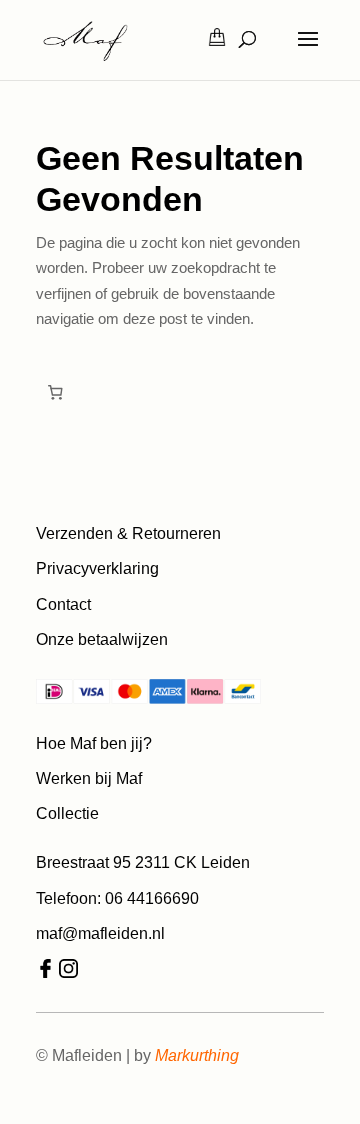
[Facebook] (45, 972)
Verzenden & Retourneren (128, 533)
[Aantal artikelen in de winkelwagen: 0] (55, 393)
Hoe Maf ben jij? (94, 743)
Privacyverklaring (97, 568)
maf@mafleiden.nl (100, 933)
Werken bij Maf (89, 778)
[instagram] (68, 972)
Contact (63, 604)
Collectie (67, 813)
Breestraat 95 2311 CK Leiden (143, 862)
